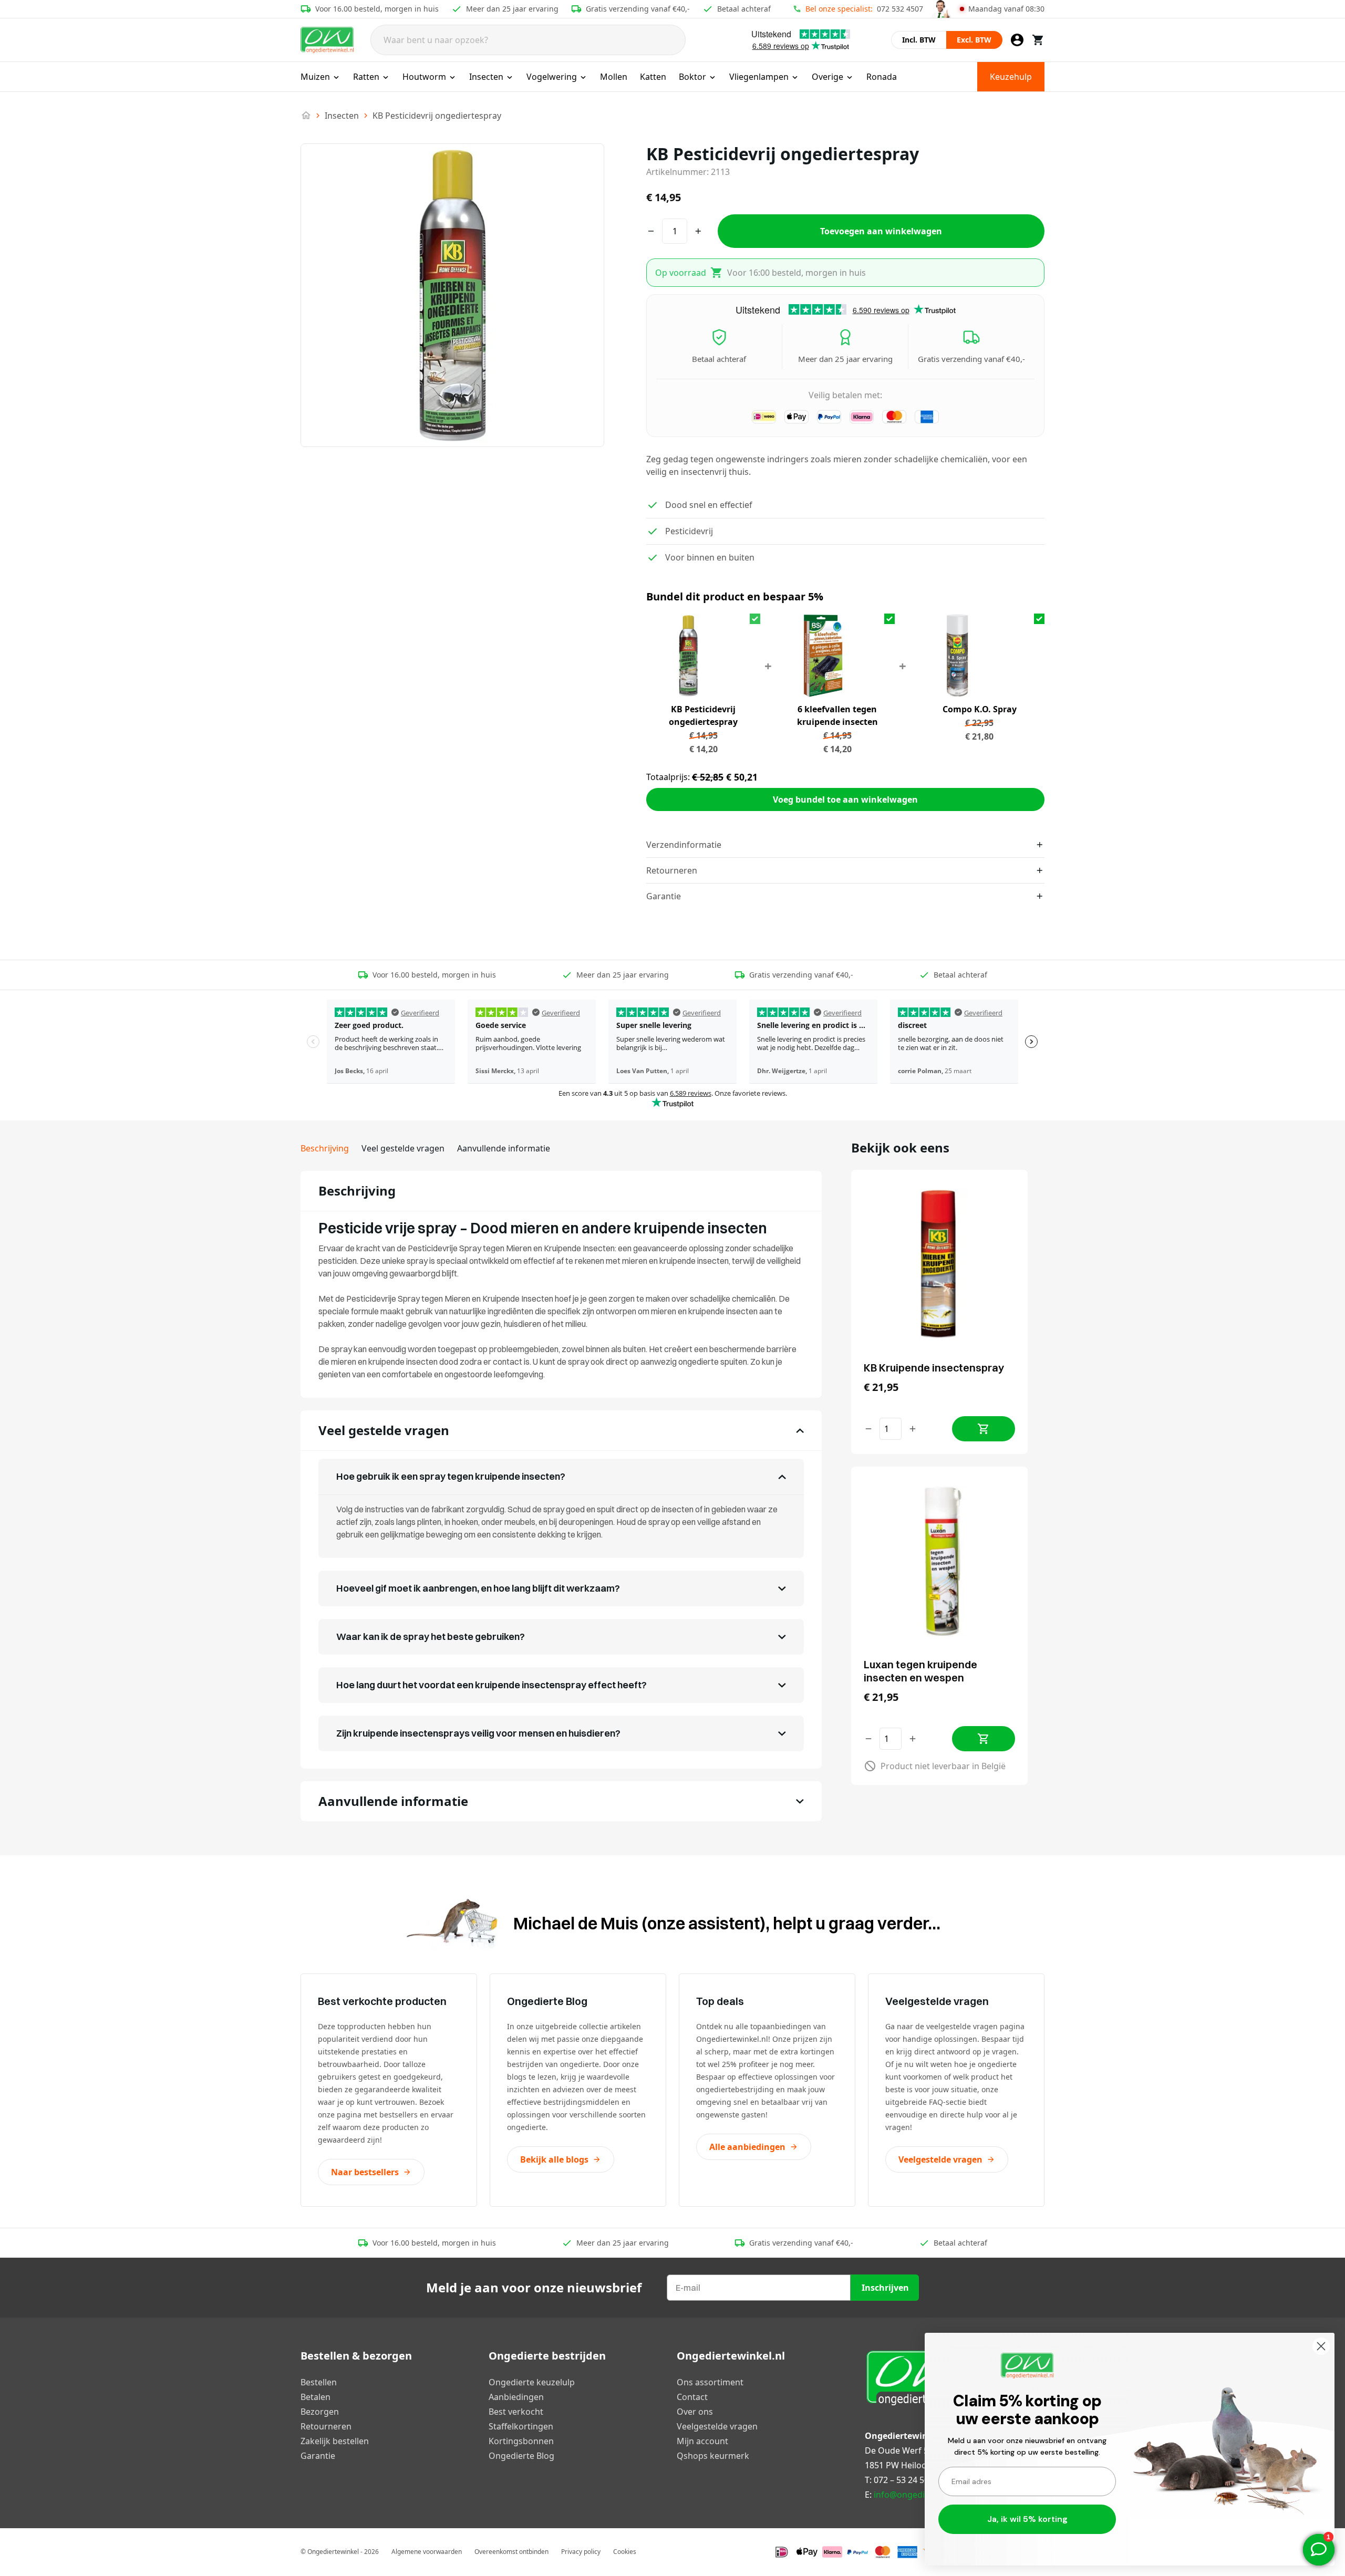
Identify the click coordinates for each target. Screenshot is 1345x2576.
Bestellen (319, 2382)
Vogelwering (552, 77)
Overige (827, 77)
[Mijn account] (1017, 40)
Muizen (315, 77)
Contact (692, 2397)
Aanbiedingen (516, 2397)
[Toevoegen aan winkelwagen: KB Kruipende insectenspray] (984, 1429)
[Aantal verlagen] (868, 1429)
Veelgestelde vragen (940, 2159)
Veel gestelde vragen (403, 1148)
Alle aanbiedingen (747, 2147)
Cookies (625, 2552)
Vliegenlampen (759, 77)
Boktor (692, 77)
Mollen (614, 77)
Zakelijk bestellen (335, 2441)
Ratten (366, 77)
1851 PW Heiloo (896, 2465)
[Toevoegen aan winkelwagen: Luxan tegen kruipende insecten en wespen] (984, 1739)
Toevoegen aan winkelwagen (881, 231)
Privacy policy (581, 2552)
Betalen (315, 2397)
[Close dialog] (1321, 2346)
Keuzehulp (1011, 77)
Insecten (486, 77)
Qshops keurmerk (713, 2456)
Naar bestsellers (365, 2172)
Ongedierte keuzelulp (532, 2382)
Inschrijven (885, 2288)
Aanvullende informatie (504, 1148)
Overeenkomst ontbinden (511, 2552)
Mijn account (702, 2441)
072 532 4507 (900, 9)
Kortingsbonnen (521, 2441)
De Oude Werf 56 (899, 2450)
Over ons (695, 2412)
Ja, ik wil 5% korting (1027, 2519)
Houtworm (424, 77)
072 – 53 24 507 (904, 2480)
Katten (653, 77)
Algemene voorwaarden (427, 2552)
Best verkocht (516, 2412)
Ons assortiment (710, 2382)
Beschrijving (325, 1148)
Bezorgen (320, 2412)
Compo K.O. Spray (980, 709)
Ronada (882, 77)
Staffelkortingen (521, 2426)
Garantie (318, 2456)
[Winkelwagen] (1038, 40)
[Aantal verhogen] (913, 1429)
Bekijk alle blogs (554, 2159)
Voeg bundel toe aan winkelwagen (845, 799)
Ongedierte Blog (521, 2456)
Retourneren (326, 2426)
